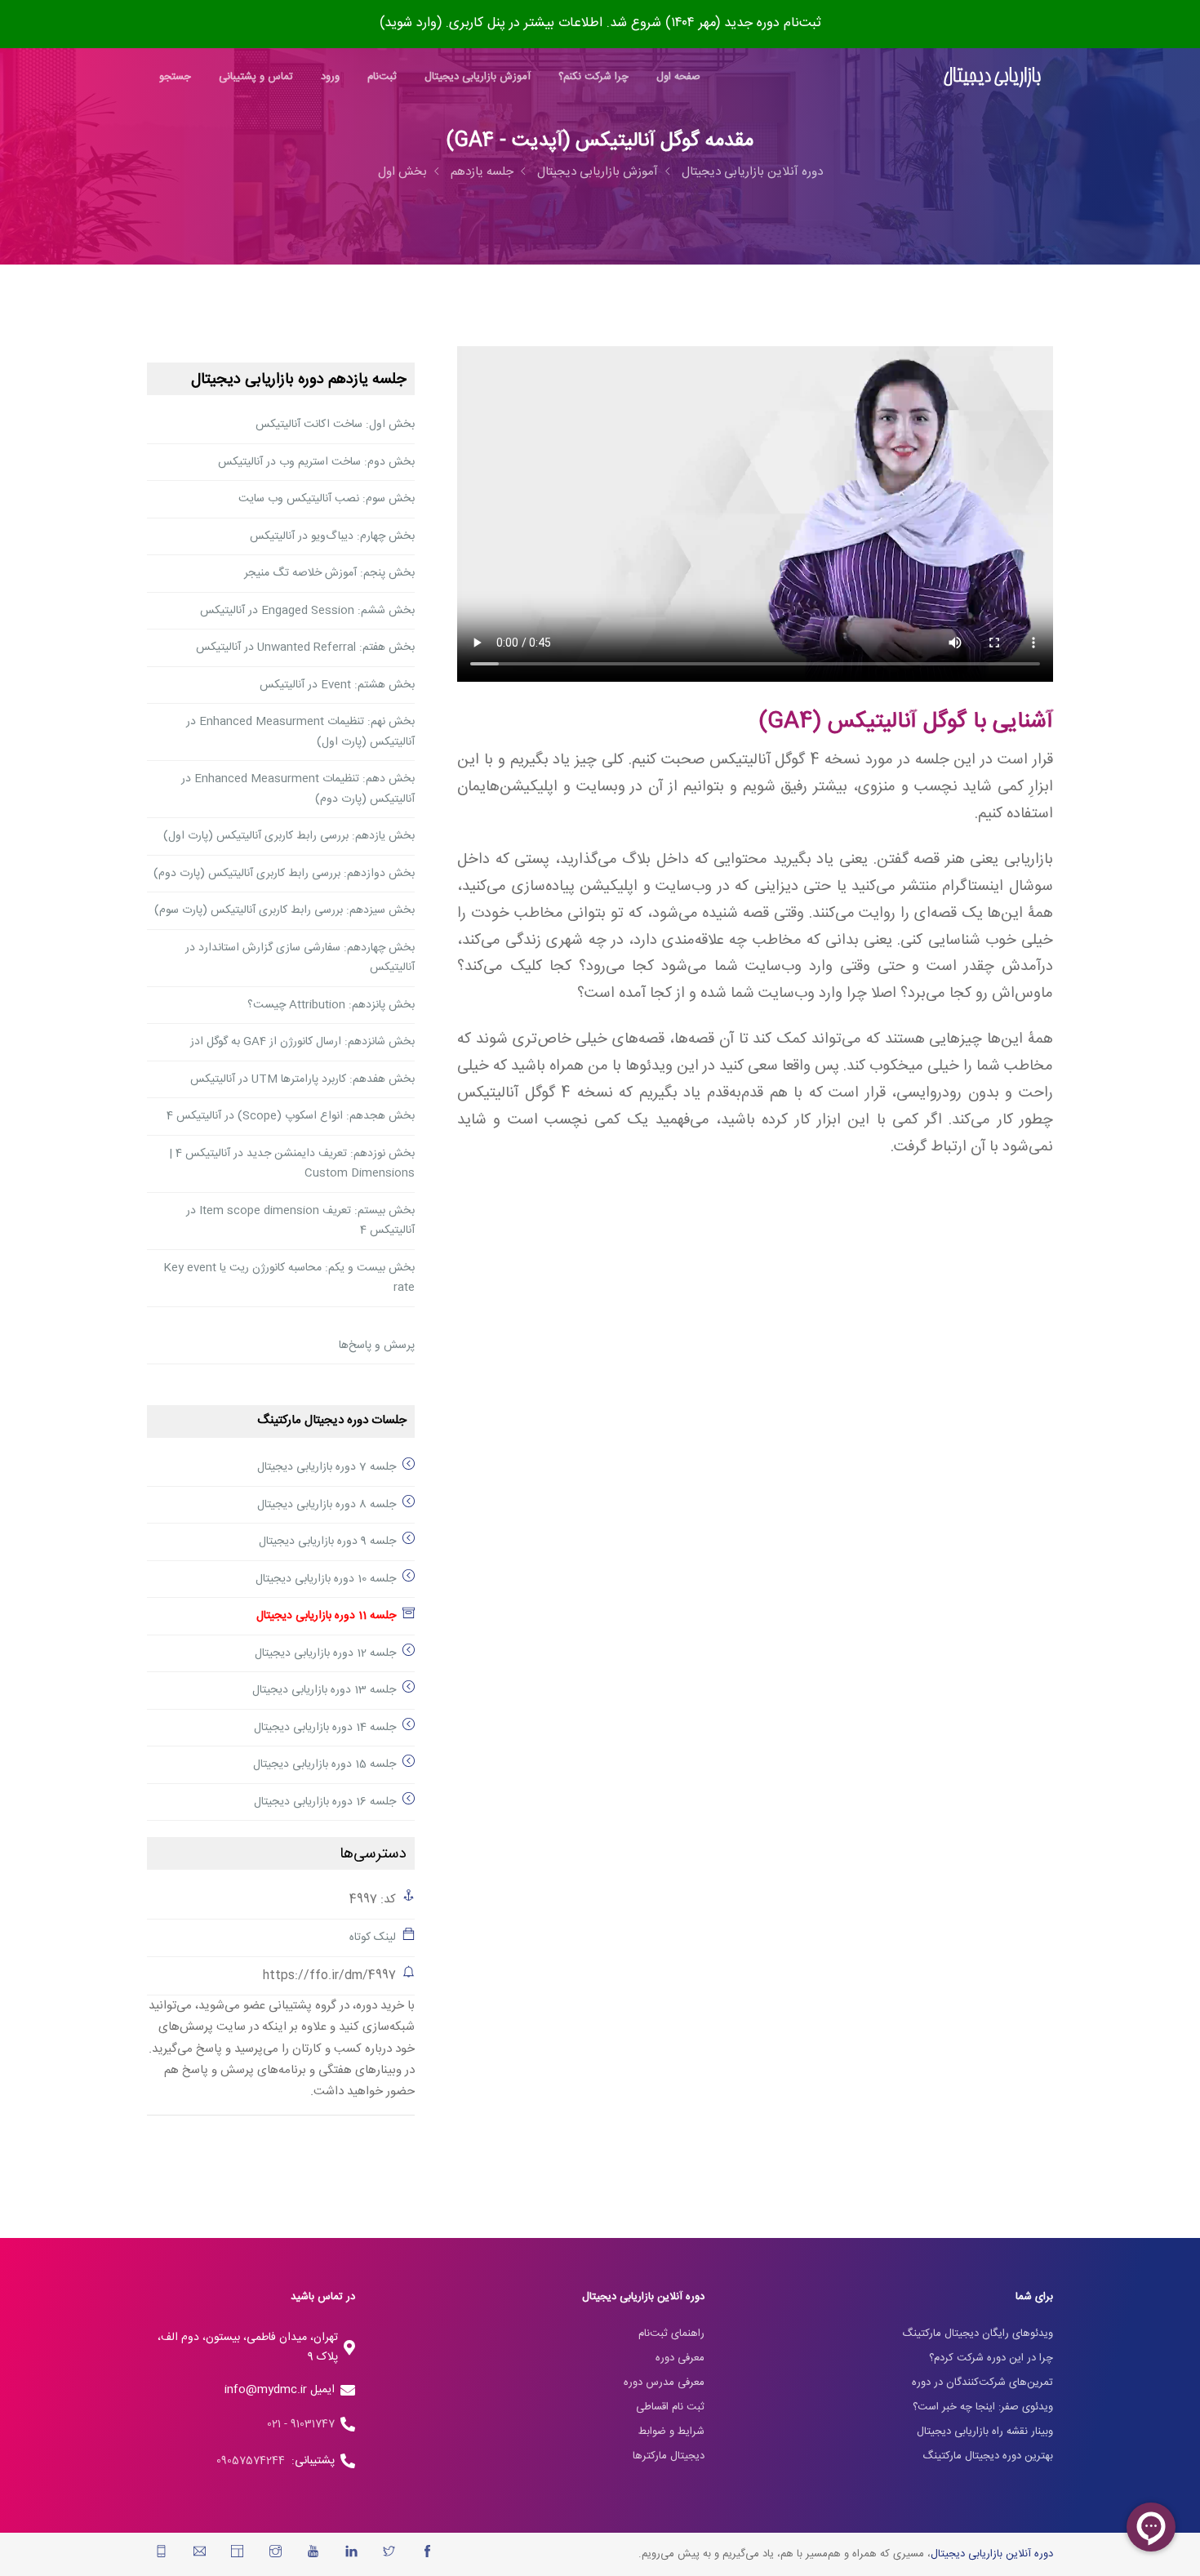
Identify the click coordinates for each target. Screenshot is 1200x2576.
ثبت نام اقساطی (670, 2407)
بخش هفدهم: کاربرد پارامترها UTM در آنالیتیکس (302, 1079)
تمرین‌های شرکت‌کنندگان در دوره (982, 2382)
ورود (330, 77)
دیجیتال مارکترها (669, 2456)
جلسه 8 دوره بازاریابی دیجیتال (327, 1505)
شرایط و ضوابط (671, 2431)
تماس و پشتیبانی (256, 77)
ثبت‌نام (382, 77)
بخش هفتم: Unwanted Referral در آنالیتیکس (305, 647)
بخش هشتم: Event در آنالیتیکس (337, 685)
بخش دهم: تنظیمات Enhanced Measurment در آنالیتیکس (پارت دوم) (298, 789)
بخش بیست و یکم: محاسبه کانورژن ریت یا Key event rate (289, 1278)
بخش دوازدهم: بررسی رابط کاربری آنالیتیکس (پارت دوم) (284, 874)
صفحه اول (678, 77)
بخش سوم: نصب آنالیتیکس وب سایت (327, 499)
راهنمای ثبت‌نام (671, 2334)
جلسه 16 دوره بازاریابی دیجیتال (325, 1802)
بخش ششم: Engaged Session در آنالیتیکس (307, 611)
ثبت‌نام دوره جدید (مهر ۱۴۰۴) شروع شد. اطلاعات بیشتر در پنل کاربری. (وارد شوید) (600, 23)
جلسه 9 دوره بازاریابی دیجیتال (327, 1542)
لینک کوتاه (373, 1938)
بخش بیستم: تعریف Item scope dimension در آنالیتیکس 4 (300, 1221)
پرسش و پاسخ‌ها (377, 1346)
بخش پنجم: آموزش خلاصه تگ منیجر (329, 573)
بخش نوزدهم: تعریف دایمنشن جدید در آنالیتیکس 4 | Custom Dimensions (292, 1164)
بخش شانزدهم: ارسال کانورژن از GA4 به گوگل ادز (302, 1042)
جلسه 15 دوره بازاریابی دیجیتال (324, 1764)
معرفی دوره (680, 2358)
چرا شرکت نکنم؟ (593, 77)
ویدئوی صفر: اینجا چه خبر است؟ (983, 2407)
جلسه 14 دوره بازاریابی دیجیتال (325, 1728)
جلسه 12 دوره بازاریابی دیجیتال (325, 1653)
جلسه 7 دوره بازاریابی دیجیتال (327, 1467)
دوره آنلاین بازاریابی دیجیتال (752, 172)
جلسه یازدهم (482, 172)
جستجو (175, 77)
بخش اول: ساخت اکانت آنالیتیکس (335, 425)
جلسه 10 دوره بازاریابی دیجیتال (326, 1579)
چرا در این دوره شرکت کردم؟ (991, 2358)
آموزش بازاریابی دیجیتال (478, 77)
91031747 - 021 (301, 2424)
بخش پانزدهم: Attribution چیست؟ (331, 1005)
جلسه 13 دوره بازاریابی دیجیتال (324, 1690)
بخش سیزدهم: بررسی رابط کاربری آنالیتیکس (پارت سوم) (284, 910)
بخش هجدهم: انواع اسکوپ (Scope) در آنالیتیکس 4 (291, 1116)
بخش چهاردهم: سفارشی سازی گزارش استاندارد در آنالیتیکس (300, 958)
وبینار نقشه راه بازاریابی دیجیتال (985, 2431)
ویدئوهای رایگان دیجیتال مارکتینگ (978, 2334)
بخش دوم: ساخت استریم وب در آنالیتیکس (316, 462)
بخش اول (402, 172)
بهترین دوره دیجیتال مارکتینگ (988, 2456)
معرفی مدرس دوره (664, 2382)
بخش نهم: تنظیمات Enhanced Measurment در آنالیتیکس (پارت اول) (300, 732)
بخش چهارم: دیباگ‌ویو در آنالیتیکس (332, 536)
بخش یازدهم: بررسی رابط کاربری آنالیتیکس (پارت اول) (289, 836)
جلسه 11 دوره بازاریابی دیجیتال (326, 1616)
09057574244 (254, 2461)
